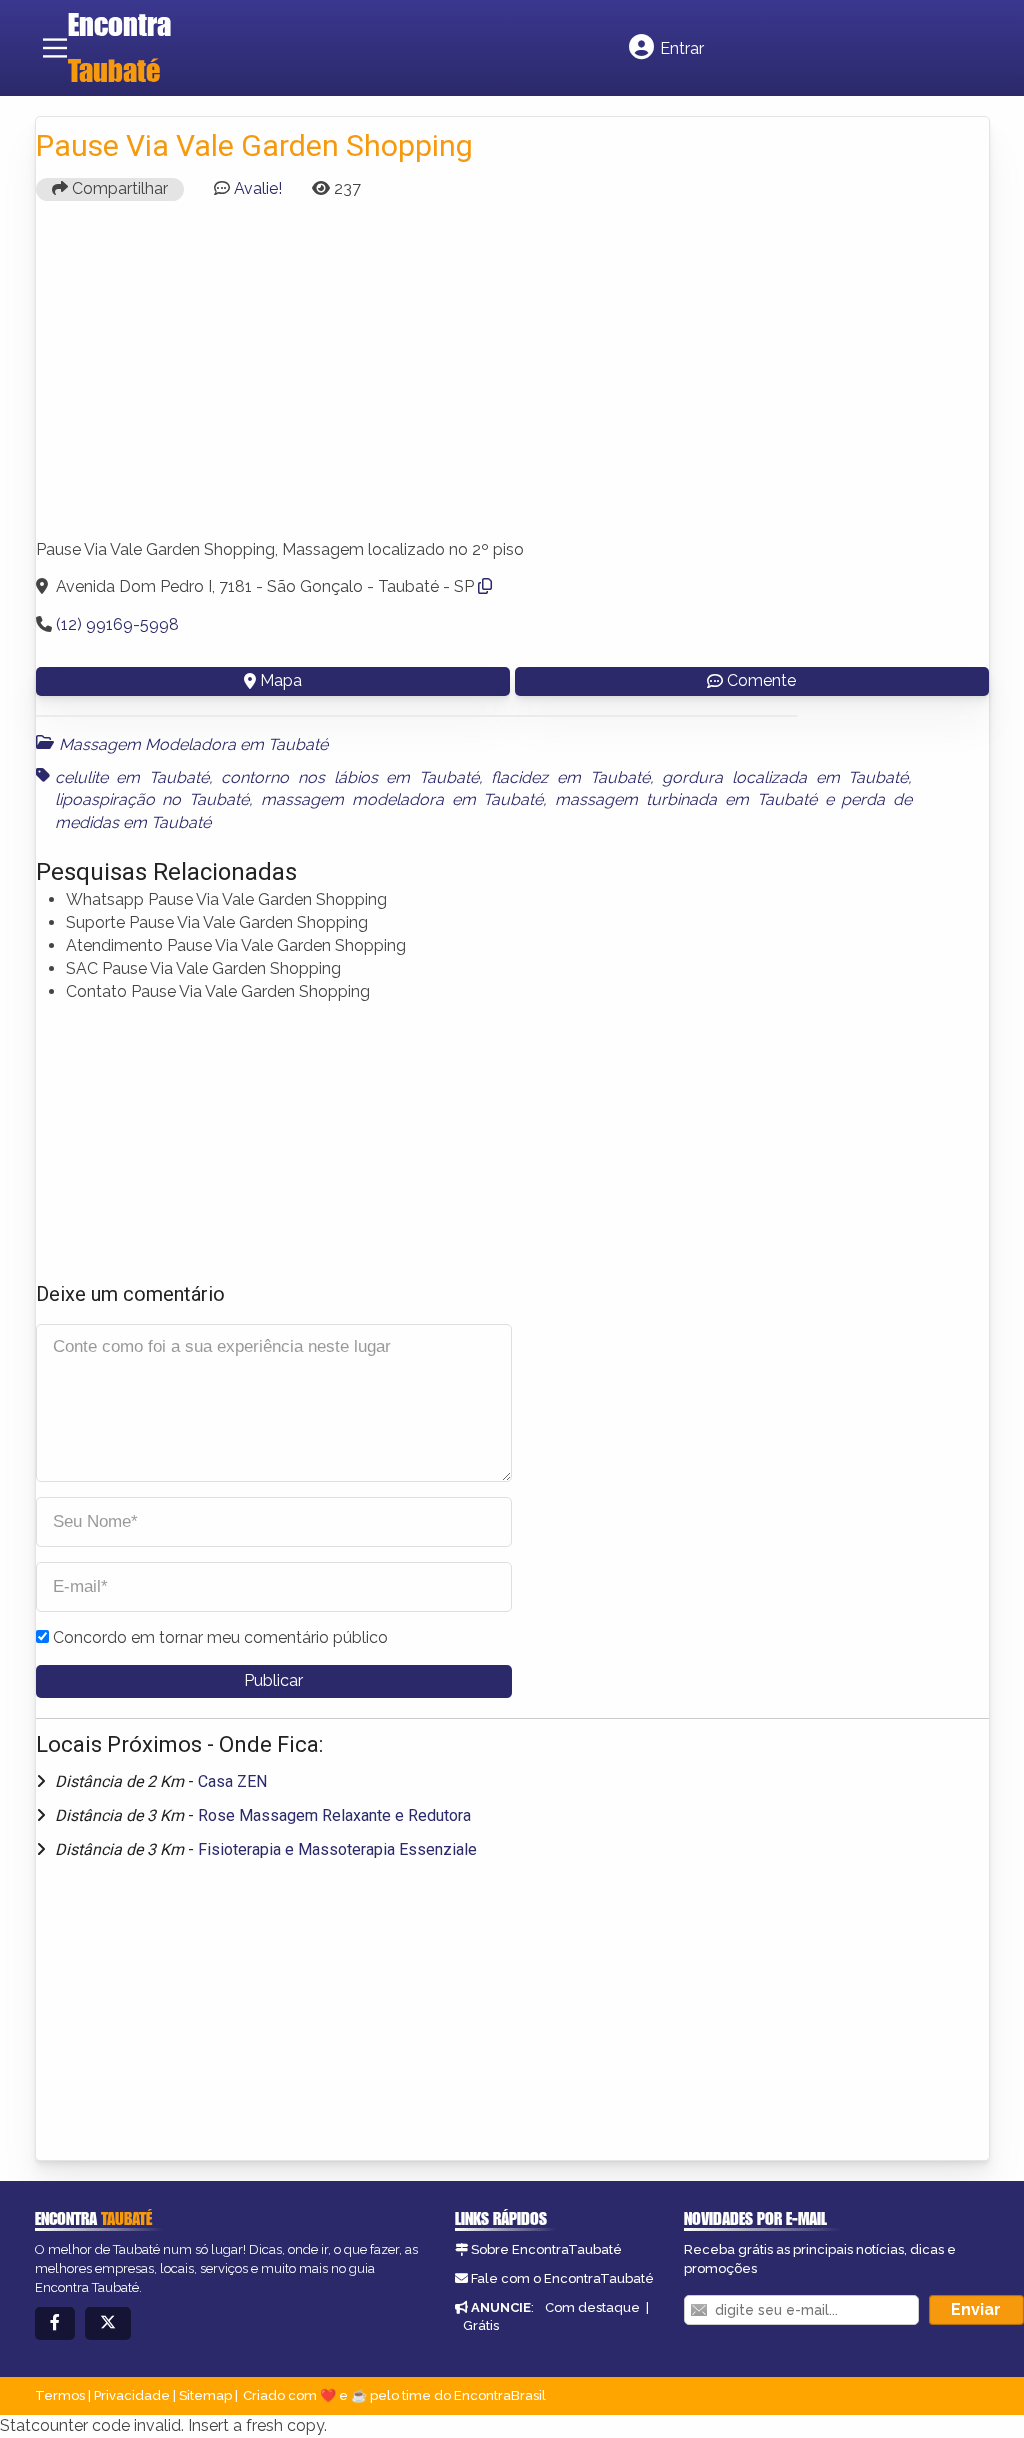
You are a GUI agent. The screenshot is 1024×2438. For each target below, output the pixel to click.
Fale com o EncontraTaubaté (562, 2278)
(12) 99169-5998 (117, 624)
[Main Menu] (55, 48)
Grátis (481, 2325)
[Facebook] (55, 2323)
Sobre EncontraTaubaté (546, 2249)
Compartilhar (118, 188)
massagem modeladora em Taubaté (402, 799)
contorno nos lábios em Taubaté (349, 777)
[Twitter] (108, 2323)
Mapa (281, 680)
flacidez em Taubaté (570, 777)
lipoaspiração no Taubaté (152, 799)
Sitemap (205, 2395)
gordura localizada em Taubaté (785, 777)
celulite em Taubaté (132, 777)
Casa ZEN (232, 1781)
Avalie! (258, 188)
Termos (60, 2395)
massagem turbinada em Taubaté (685, 799)
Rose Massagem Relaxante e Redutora (334, 1815)
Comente (761, 680)
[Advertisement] (512, 379)
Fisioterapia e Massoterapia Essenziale (337, 1849)
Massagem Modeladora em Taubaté (193, 744)
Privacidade (132, 2395)
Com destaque (592, 2307)
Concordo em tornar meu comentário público (220, 1637)
